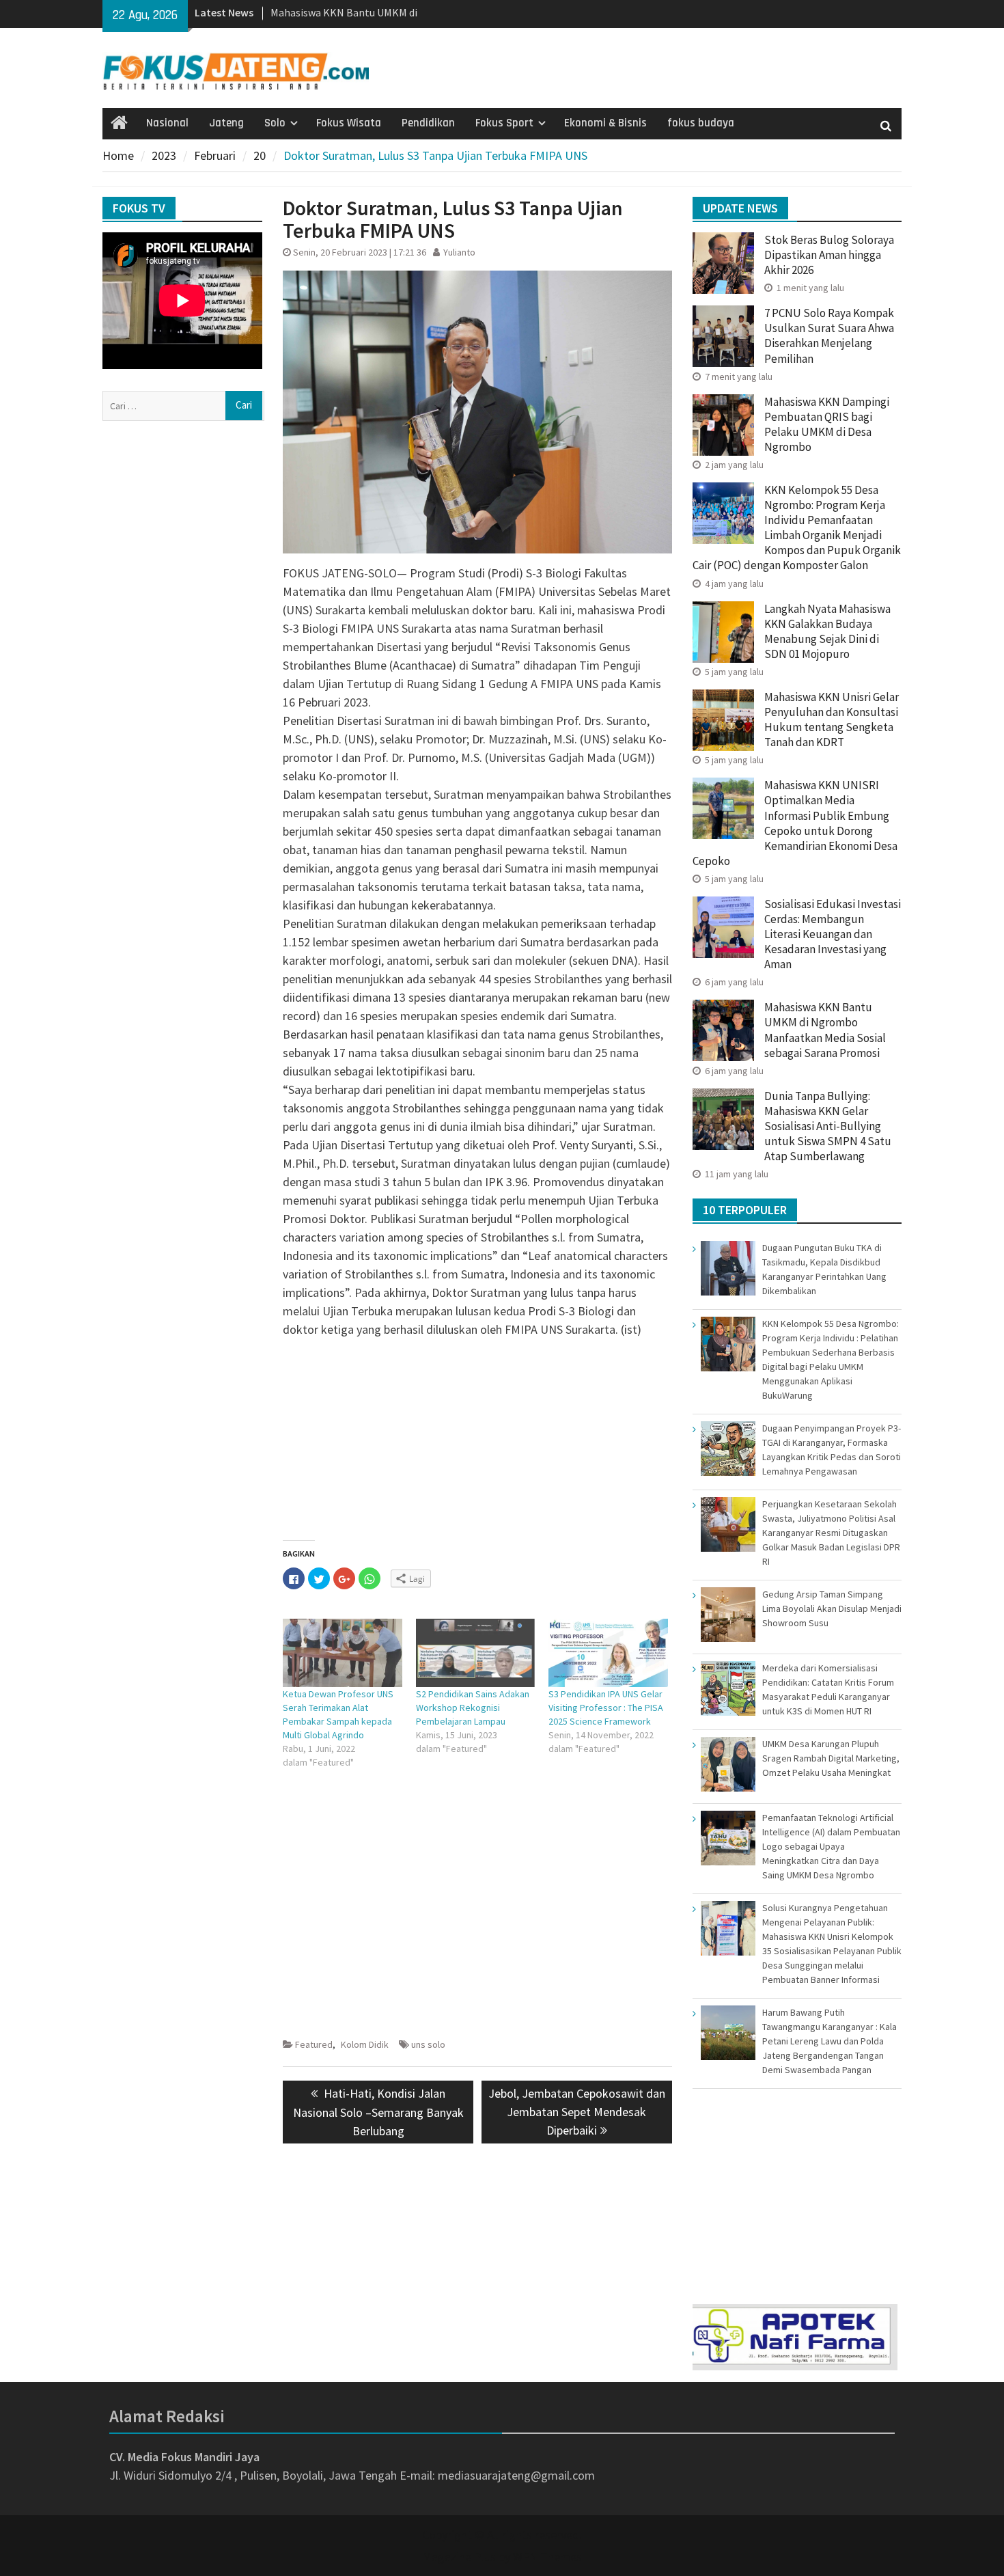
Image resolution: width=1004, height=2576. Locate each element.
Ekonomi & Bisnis (605, 123)
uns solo (428, 2044)
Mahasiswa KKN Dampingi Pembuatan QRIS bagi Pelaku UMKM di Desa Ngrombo (827, 424)
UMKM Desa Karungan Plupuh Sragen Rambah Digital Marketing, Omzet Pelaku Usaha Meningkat (831, 1758)
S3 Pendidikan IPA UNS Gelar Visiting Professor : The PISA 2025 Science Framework (606, 1708)
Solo (275, 123)
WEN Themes (547, 2557)
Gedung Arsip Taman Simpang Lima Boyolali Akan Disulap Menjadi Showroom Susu (832, 1608)
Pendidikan (428, 123)
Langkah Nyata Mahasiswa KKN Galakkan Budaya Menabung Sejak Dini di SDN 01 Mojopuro (827, 631)
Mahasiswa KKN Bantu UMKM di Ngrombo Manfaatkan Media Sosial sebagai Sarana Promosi (825, 1030)
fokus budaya (701, 123)
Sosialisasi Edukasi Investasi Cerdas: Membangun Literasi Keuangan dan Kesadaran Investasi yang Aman (833, 934)
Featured (314, 2044)
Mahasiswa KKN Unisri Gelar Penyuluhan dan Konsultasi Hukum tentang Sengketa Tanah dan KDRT (832, 720)
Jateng (226, 123)
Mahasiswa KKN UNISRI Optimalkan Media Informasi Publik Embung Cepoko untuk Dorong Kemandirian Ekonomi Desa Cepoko (795, 823)
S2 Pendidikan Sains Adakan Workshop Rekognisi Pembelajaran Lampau (473, 1708)
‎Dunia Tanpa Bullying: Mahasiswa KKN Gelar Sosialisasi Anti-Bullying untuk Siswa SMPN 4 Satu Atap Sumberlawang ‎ (828, 1126)
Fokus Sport (504, 123)
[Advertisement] (477, 1444)
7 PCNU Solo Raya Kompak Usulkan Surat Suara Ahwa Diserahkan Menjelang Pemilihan (829, 335)
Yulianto (459, 252)
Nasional (167, 123)
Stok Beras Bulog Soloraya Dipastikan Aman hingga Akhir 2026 (829, 255)
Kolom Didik (365, 2044)
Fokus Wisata (349, 123)
